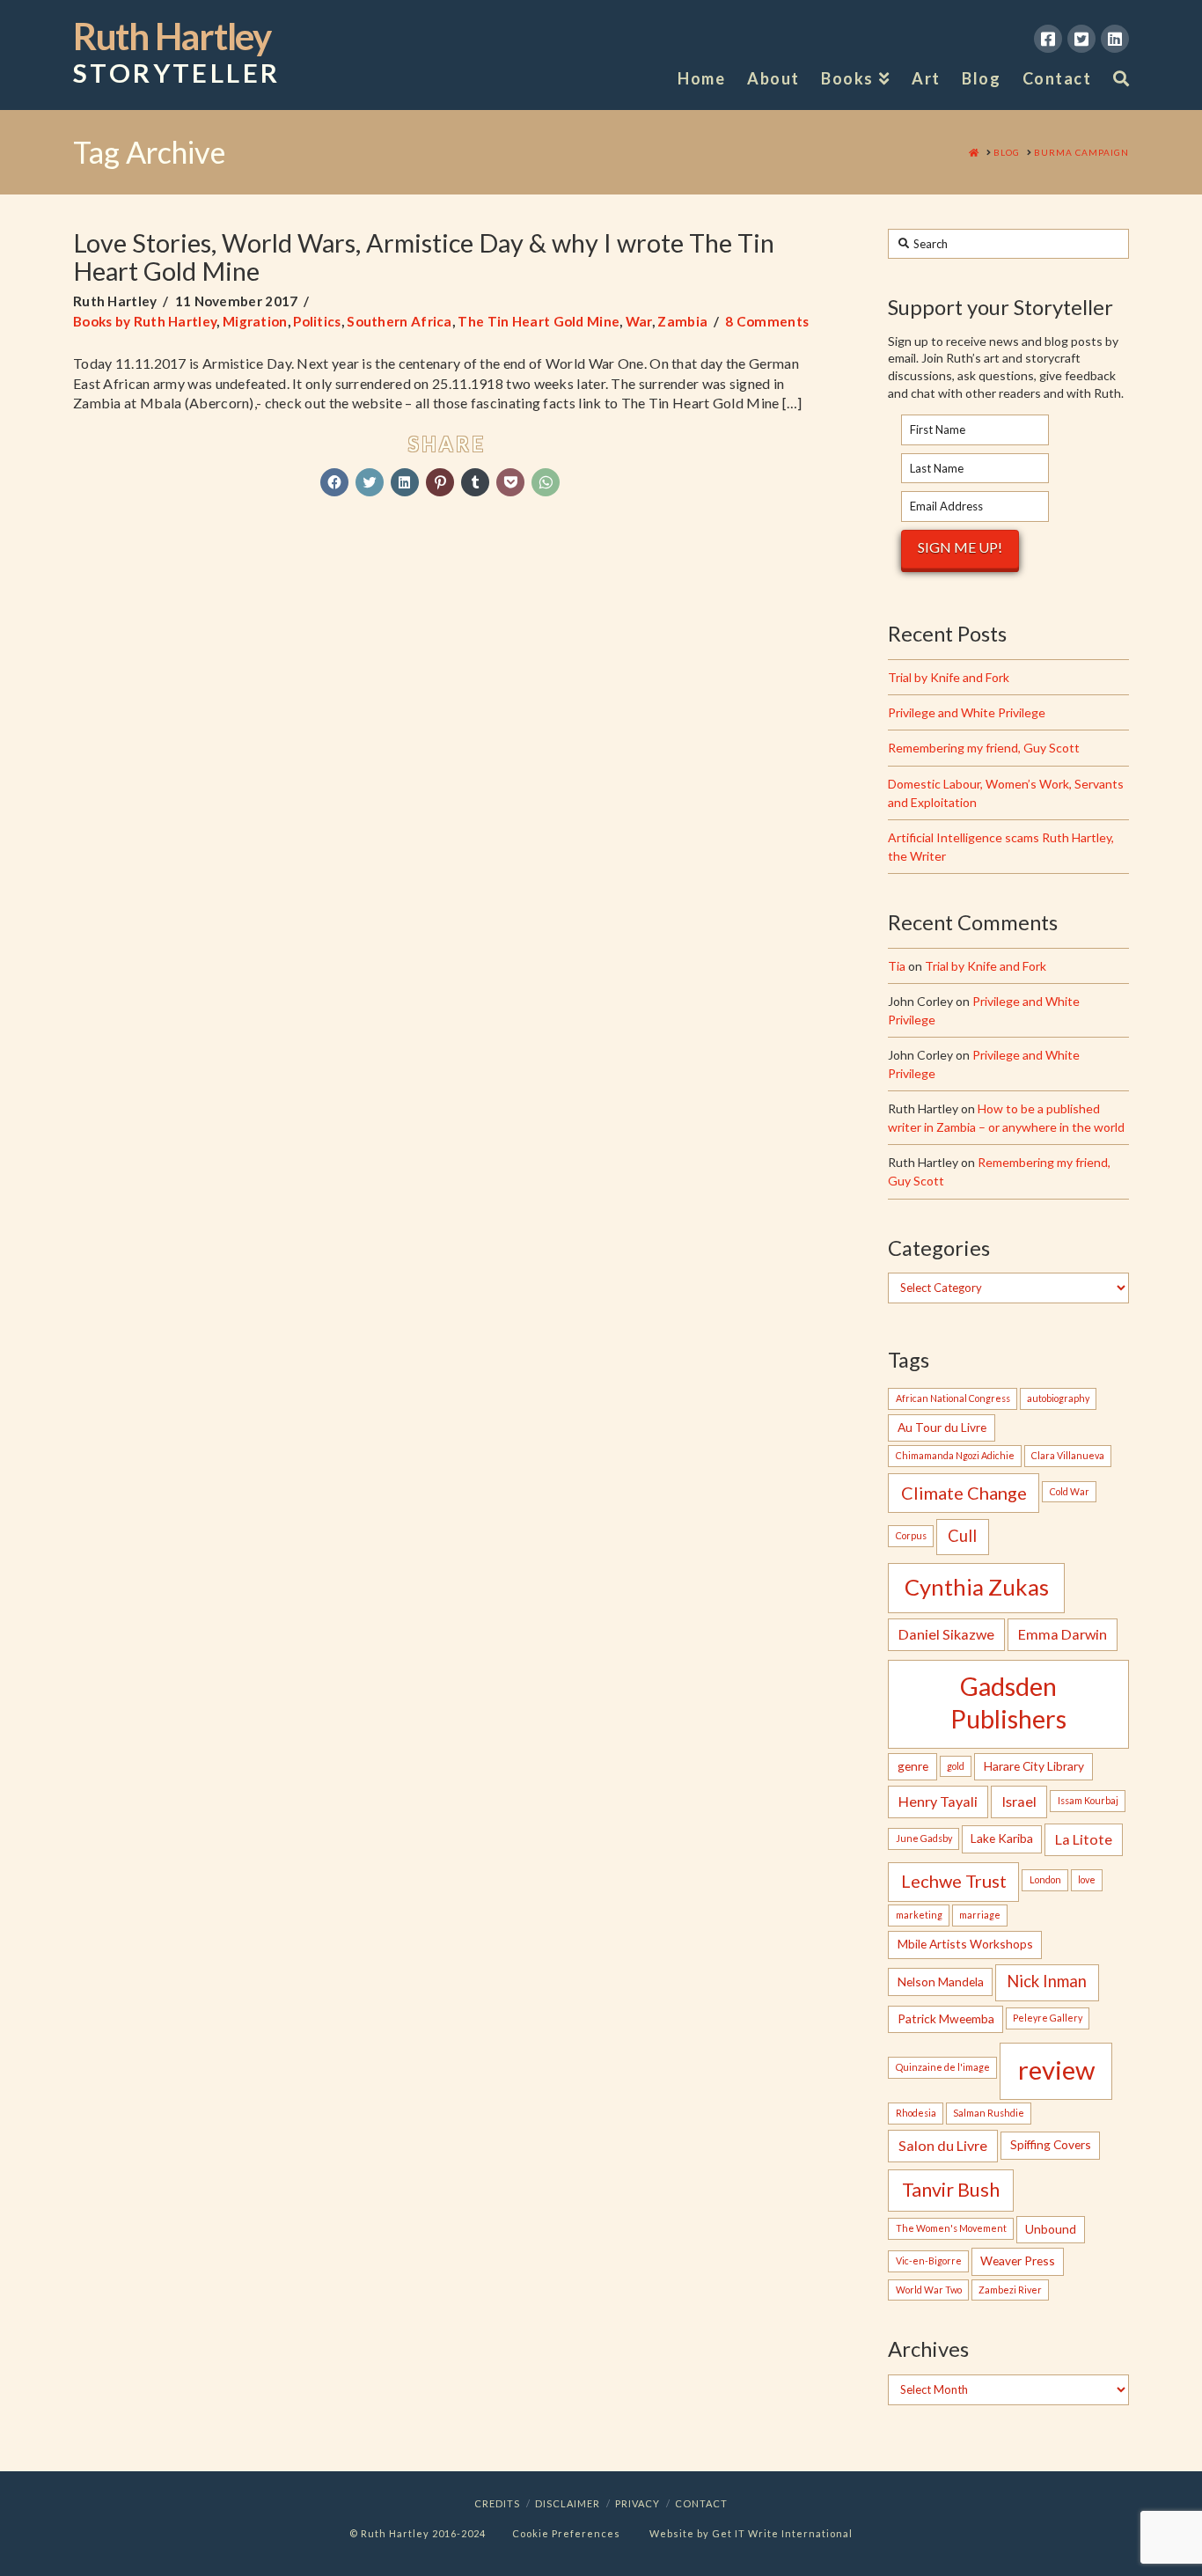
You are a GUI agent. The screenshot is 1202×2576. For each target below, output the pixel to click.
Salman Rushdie (989, 2113)
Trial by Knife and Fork (949, 677)
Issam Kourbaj (1088, 1800)
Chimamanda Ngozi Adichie (955, 1455)
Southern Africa (399, 321)
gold (956, 1766)
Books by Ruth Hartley (145, 321)
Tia (897, 966)
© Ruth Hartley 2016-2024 (418, 2533)
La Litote (1084, 1839)
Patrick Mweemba (946, 2018)
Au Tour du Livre (942, 1427)
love (1087, 1879)
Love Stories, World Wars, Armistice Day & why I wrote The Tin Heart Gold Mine (424, 257)
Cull (962, 1536)
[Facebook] (1048, 39)
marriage (980, 1915)
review (1056, 2070)
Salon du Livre (943, 2145)
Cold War (1070, 1491)
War (639, 321)
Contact (701, 2503)
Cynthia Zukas (977, 1587)
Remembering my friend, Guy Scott (984, 748)
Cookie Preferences (566, 2533)
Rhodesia (916, 2113)
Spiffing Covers (1051, 2144)
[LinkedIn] (1115, 39)
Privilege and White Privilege (967, 712)
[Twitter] (1081, 39)
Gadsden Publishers (1008, 1703)
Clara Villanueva (1068, 1455)
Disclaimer (568, 2503)
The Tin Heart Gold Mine (539, 321)
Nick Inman (1047, 1981)
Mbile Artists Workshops (965, 1944)
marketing (919, 1915)
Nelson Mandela (941, 1982)
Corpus (911, 1535)
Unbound (1051, 2229)
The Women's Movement (951, 2228)
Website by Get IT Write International (751, 2533)
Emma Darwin (1063, 1634)
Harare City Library (1034, 1766)
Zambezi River (1010, 2290)
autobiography (1058, 1398)
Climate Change (964, 1493)
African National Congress (953, 1398)
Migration (255, 321)
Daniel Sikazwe (946, 1634)
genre (913, 1766)
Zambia (682, 321)
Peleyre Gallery (1048, 2018)
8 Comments (767, 321)
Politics (317, 321)
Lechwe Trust (954, 1881)
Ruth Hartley (176, 53)
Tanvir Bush (951, 2190)
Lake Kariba (1002, 1838)
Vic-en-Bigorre (929, 2260)
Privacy (638, 2503)
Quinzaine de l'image (943, 2067)
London (1045, 1879)
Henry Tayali (938, 1801)
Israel (1019, 1801)
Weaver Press (1018, 2260)
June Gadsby (924, 1838)
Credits (497, 2503)
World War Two (929, 2290)
